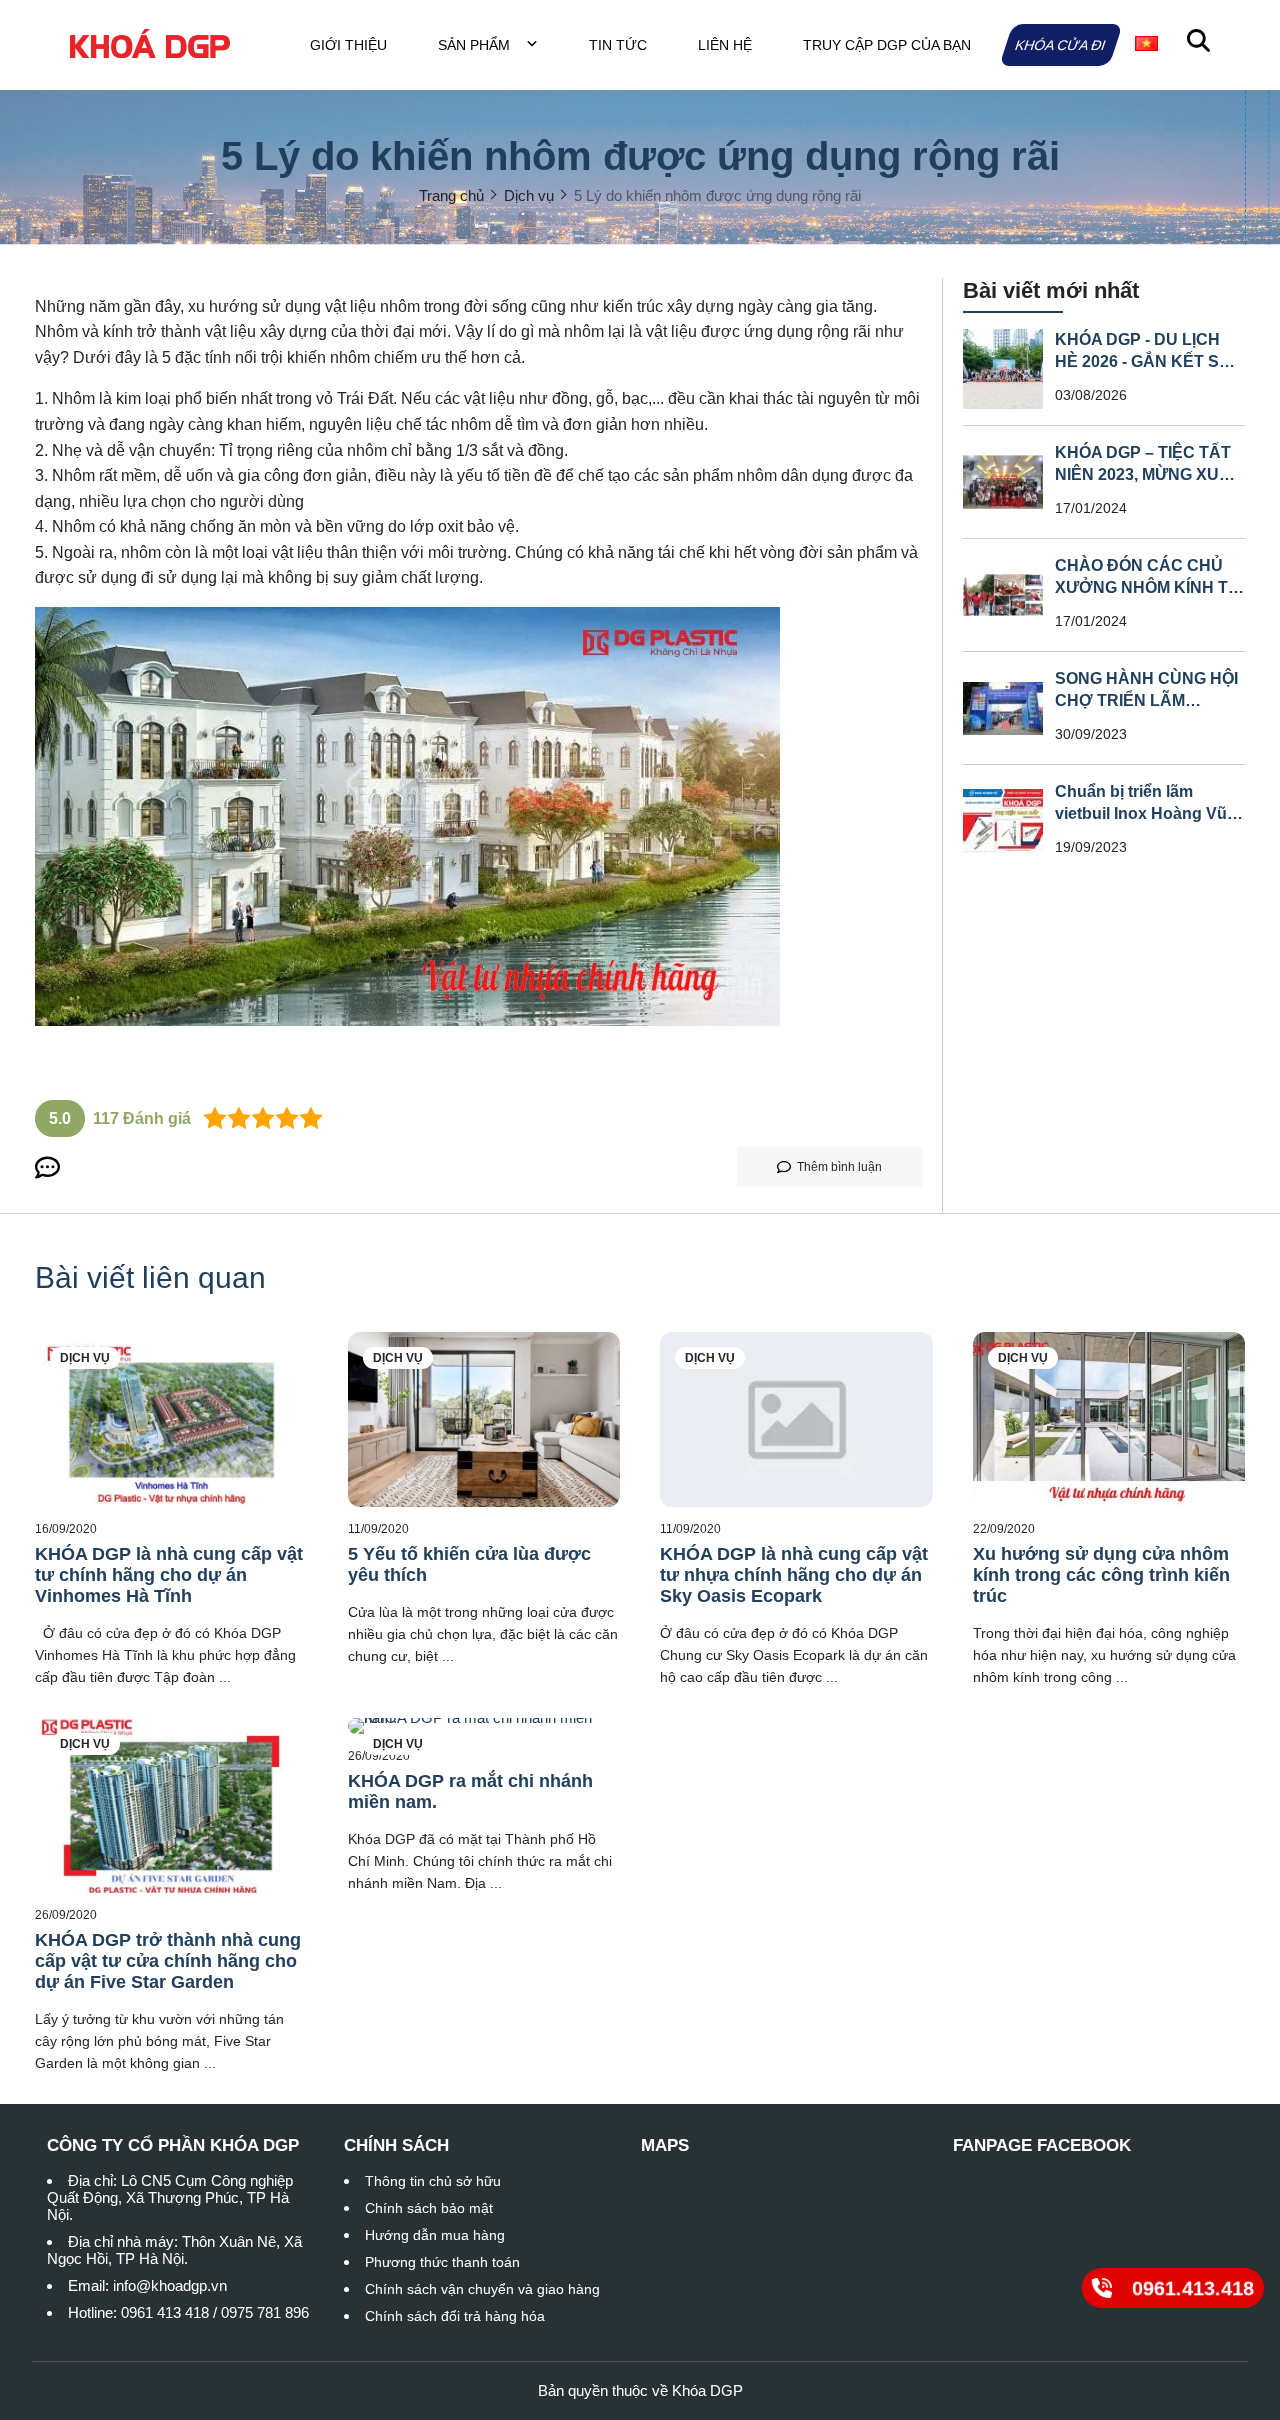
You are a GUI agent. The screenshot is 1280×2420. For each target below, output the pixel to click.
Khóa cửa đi (1061, 45)
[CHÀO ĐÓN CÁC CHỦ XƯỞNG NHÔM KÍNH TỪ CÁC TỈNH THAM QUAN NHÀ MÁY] (1003, 595)
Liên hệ (725, 45)
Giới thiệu (348, 45)
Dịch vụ (85, 1358)
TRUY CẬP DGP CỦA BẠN (887, 45)
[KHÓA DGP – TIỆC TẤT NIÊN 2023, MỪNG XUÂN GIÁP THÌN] (1003, 482)
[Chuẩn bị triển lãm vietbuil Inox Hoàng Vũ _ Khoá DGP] (1003, 821)
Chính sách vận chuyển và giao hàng (482, 2289)
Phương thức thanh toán (442, 2262)
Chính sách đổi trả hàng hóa (455, 2316)
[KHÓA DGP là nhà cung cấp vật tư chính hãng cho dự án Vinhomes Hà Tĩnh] (171, 1419)
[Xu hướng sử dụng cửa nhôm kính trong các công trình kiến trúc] (1109, 1419)
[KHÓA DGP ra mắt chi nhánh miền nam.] (484, 1726)
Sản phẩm (476, 45)
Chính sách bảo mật (429, 2208)
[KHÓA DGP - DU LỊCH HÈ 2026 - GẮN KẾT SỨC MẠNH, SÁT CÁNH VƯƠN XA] (1003, 369)
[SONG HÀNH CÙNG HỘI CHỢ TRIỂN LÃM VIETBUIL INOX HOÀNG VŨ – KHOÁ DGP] (1003, 708)
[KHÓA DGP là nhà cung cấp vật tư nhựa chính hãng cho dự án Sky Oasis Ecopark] (796, 1419)
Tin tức (618, 45)
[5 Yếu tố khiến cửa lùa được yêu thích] (484, 1419)
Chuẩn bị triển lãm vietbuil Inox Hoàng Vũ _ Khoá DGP (1147, 813)
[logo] (150, 44)
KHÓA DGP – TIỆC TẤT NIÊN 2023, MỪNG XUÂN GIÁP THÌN (1149, 474)
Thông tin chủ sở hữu (433, 2181)
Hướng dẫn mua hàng (435, 2235)
